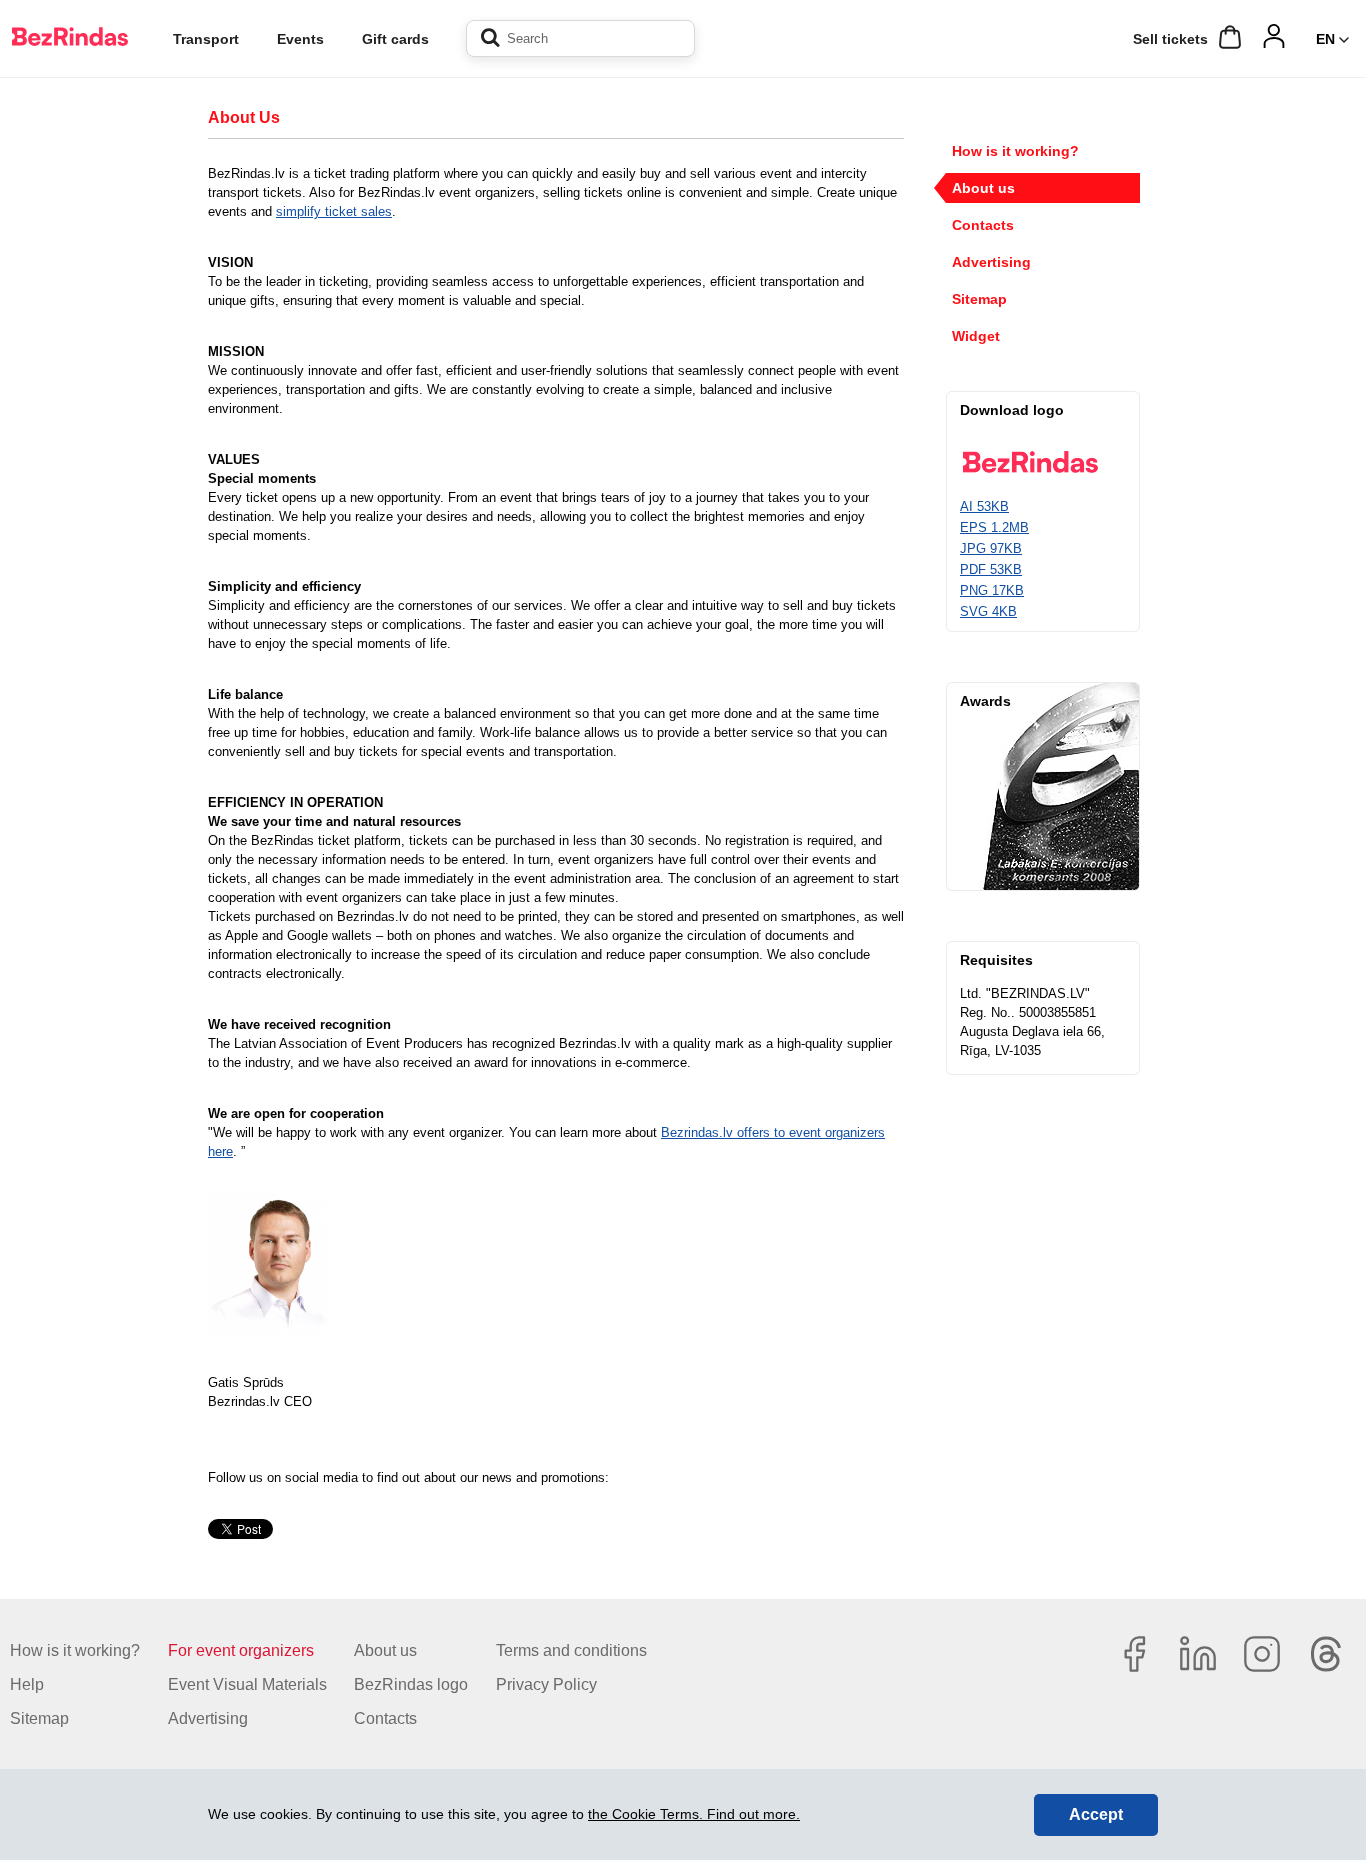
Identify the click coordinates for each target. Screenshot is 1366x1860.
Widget (976, 336)
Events (300, 39)
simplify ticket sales (334, 211)
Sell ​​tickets (1170, 39)
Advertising (991, 262)
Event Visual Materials (247, 1684)
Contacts (983, 225)
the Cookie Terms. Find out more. (694, 1814)
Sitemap (979, 299)
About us (983, 188)
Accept (1096, 1814)
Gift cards (395, 39)
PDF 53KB (991, 569)
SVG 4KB (988, 611)
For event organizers (241, 1650)
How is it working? (1015, 151)
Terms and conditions (571, 1650)
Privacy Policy (546, 1684)
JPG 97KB (991, 548)
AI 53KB (984, 506)
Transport (206, 39)
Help (27, 1684)
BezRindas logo (411, 1684)
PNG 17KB (992, 590)
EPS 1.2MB (994, 527)
